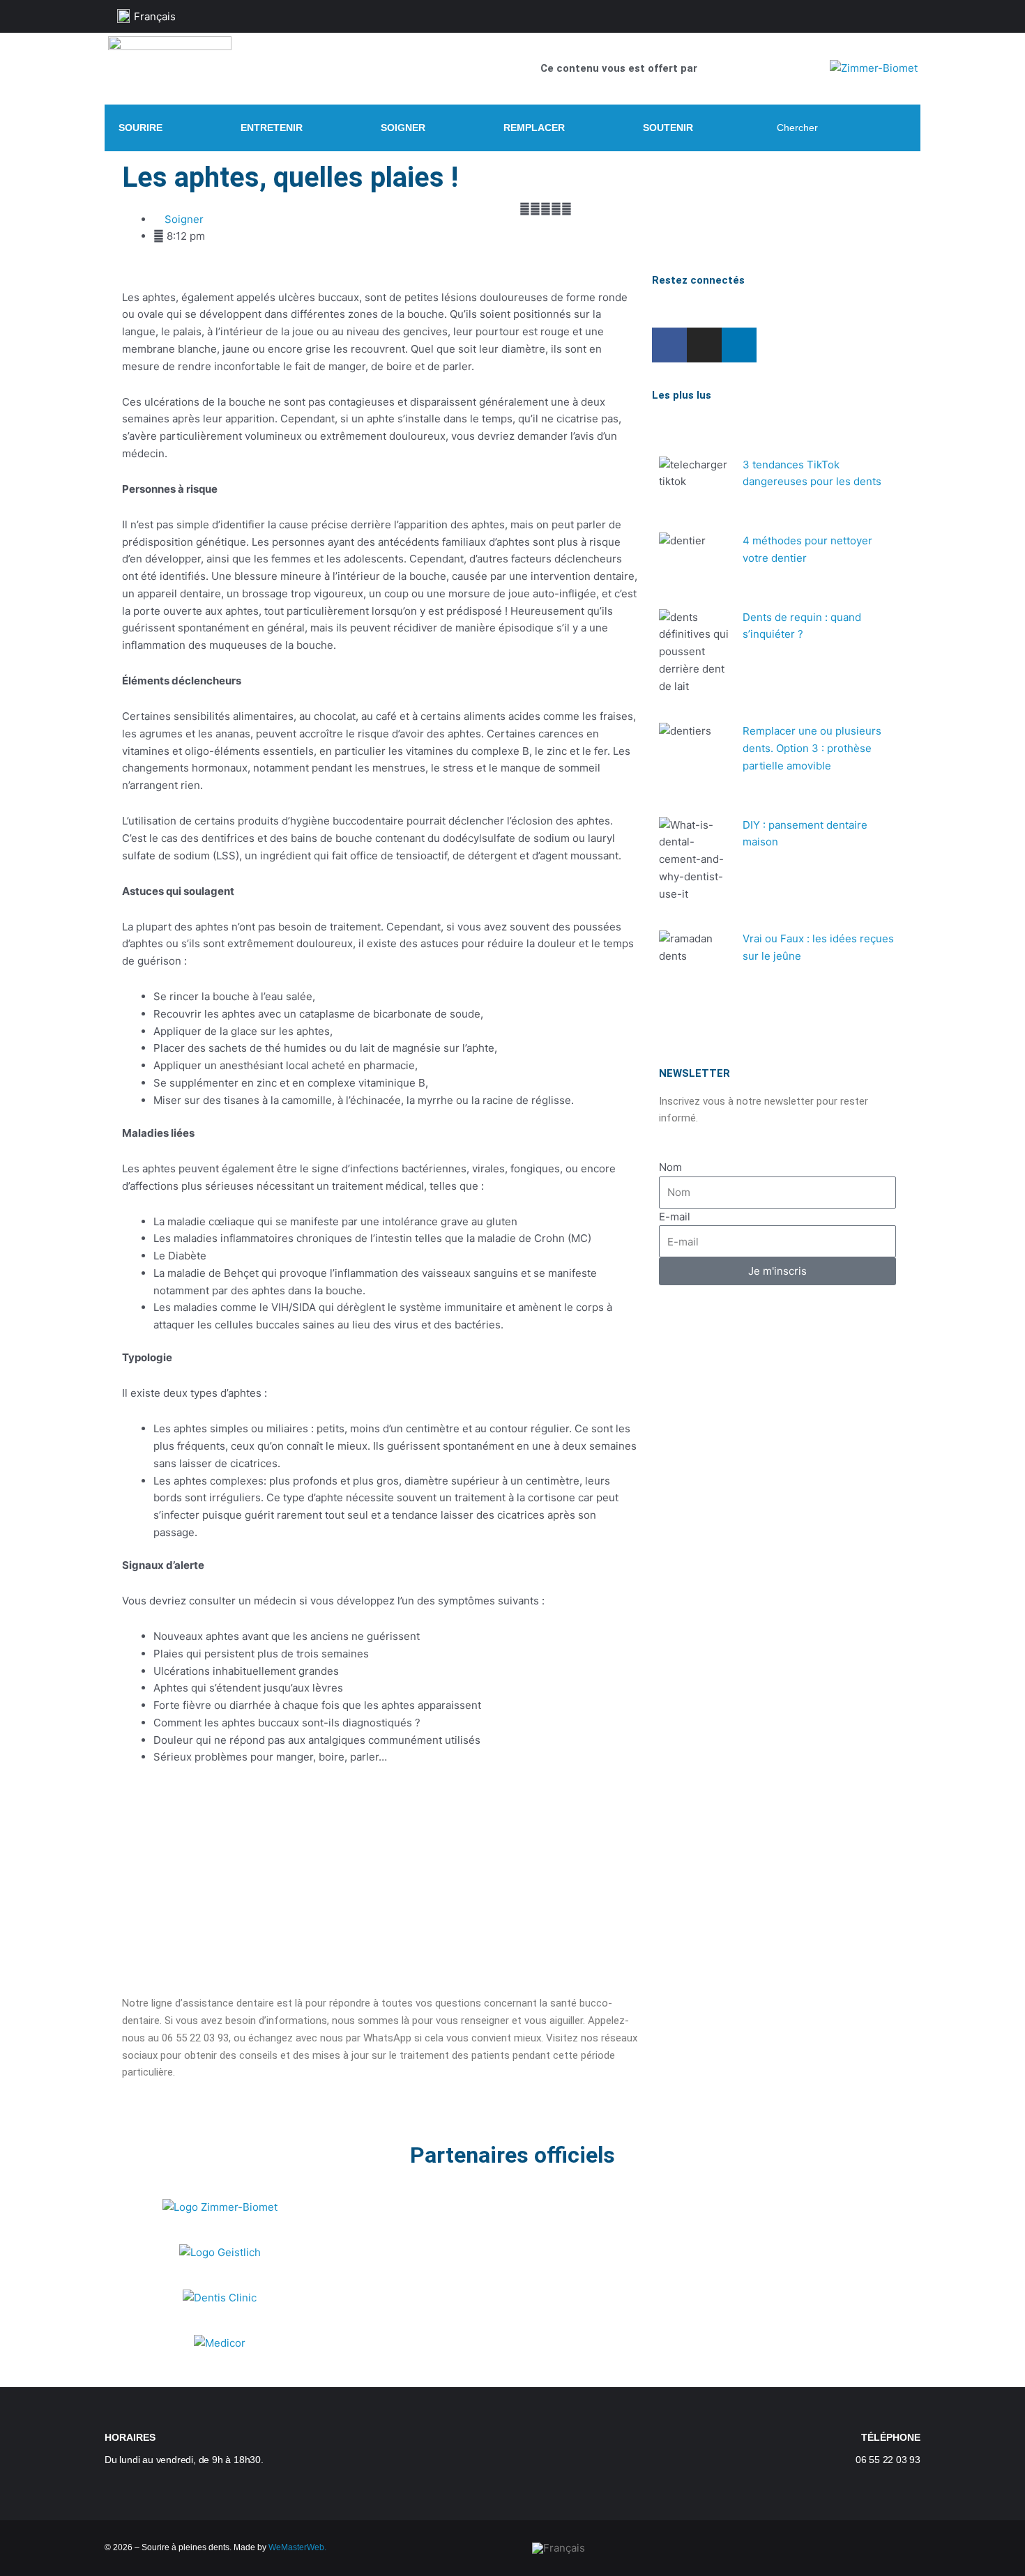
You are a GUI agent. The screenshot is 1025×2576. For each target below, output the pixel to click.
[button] (126, 1805)
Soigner (184, 219)
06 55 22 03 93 (888, 2460)
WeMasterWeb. (297, 2547)
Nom (670, 1167)
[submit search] (899, 128)
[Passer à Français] (559, 2548)
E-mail (675, 1217)
